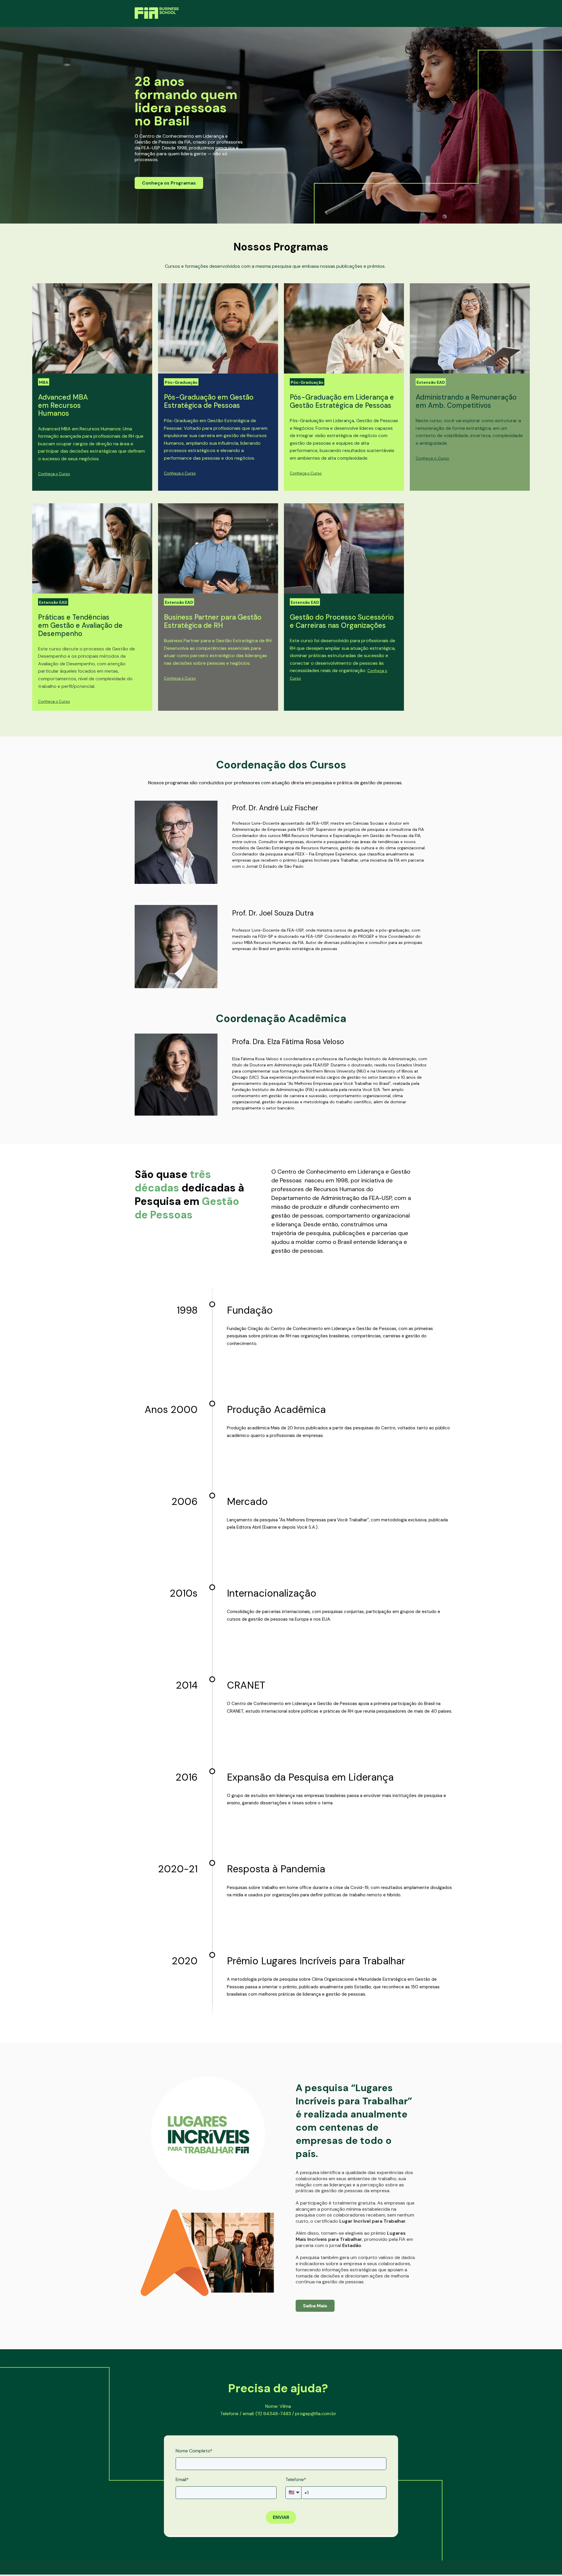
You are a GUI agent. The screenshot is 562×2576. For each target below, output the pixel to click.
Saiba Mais (315, 2306)
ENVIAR (281, 2517)
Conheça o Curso (54, 474)
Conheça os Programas (169, 183)
